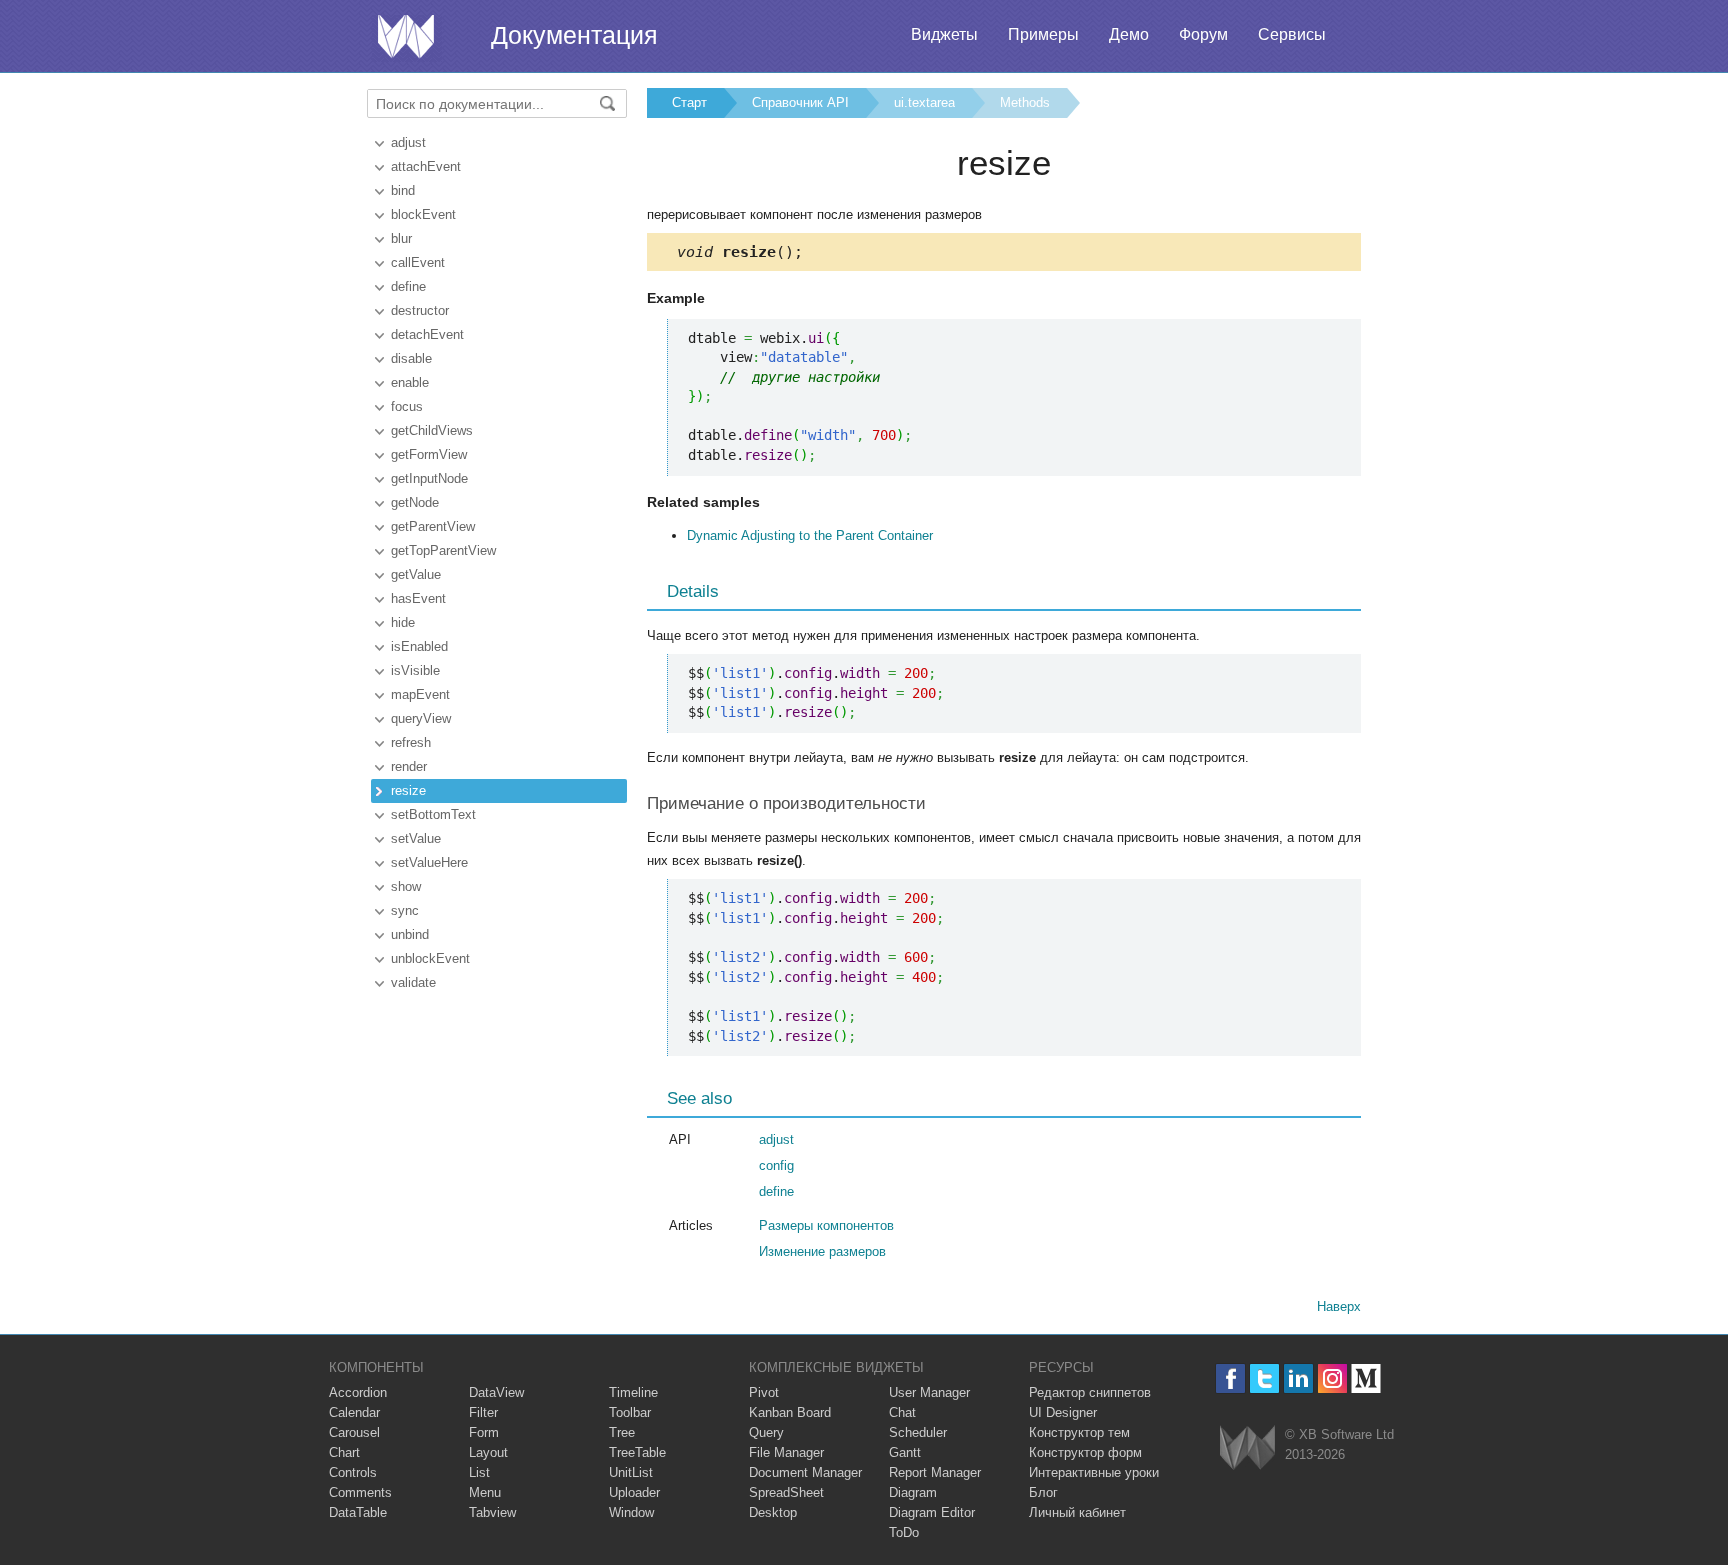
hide (403, 622)
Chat (902, 1412)
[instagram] (1332, 1378)
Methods (1025, 102)
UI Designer (1063, 1412)
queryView (421, 718)
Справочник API (800, 102)
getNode (415, 502)
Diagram (913, 1492)
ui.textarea (924, 102)
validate (413, 982)
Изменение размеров (822, 1251)
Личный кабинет (1077, 1512)
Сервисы (1292, 34)
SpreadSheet (786, 1492)
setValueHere (429, 862)
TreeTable (637, 1452)
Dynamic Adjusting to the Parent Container (810, 535)
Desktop (773, 1512)
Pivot (764, 1392)
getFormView (429, 454)
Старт (689, 102)
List (479, 1472)
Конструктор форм (1085, 1452)
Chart (344, 1452)
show (406, 886)
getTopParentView (443, 550)
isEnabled (419, 646)
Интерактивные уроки (1094, 1472)
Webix (1247, 1447)
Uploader (634, 1492)
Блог (1043, 1492)
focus (407, 406)
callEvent (418, 262)
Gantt (905, 1452)
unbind (410, 934)
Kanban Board (790, 1412)
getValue (416, 574)
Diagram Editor (932, 1512)
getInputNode (429, 478)
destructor (420, 310)
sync (405, 910)
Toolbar (630, 1412)
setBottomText (433, 814)
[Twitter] (1264, 1378)
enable (410, 382)
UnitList (631, 1472)
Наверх (1339, 1306)
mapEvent (420, 694)
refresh (411, 742)
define (408, 286)
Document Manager (805, 1472)
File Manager (786, 1452)
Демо (1129, 34)
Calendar (354, 1412)
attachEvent (426, 166)
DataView (496, 1392)
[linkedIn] (1298, 1378)
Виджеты (944, 34)
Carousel (354, 1432)
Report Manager (935, 1472)
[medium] (1366, 1378)
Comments (360, 1492)
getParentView (433, 526)
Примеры (1043, 34)
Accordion (358, 1392)
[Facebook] (1230, 1378)
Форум (1203, 34)
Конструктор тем (1079, 1432)
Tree (622, 1432)
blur (401, 238)
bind (403, 190)
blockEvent (423, 214)
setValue (416, 838)
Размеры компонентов (826, 1225)
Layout (488, 1452)
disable (411, 358)
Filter (483, 1412)
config (776, 1165)
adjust (408, 142)
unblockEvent (430, 958)
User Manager (929, 1392)
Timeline (633, 1392)
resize (408, 790)
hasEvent (418, 598)
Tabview (492, 1512)
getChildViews (432, 430)
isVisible (415, 670)
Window (631, 1512)
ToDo (904, 1532)
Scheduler (918, 1432)
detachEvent (427, 334)
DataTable (358, 1512)
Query (766, 1432)
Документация (574, 35)
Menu (485, 1492)
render (409, 766)
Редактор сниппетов (1090, 1392)
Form (484, 1432)
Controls (353, 1472)
